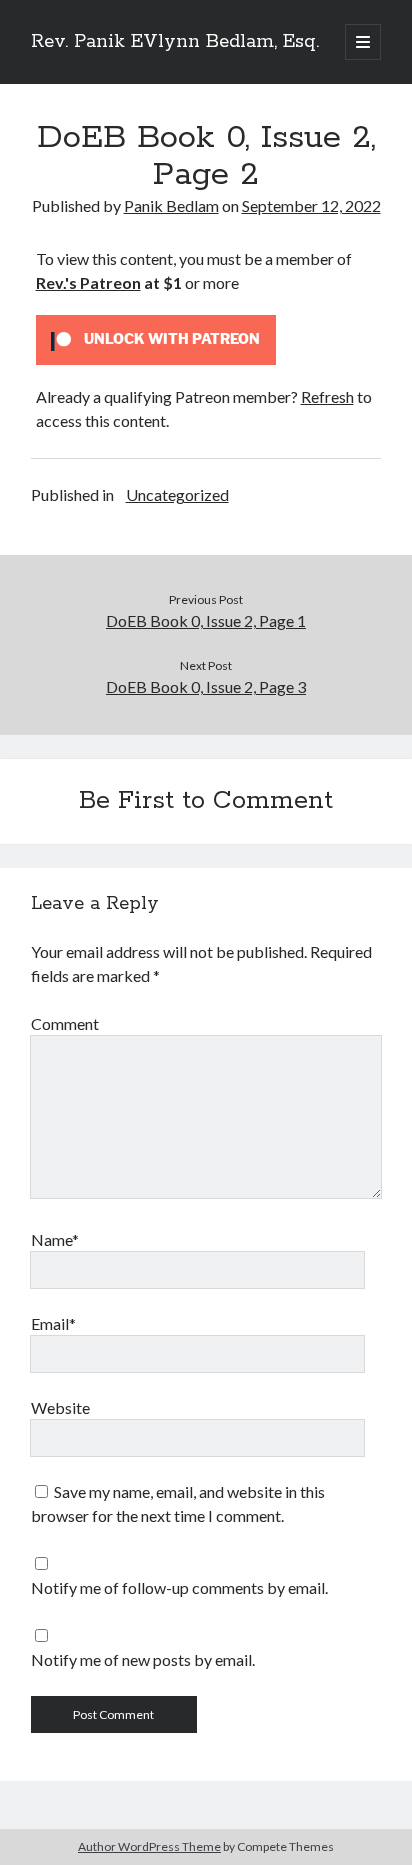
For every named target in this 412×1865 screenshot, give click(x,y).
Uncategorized (177, 494)
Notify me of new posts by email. (143, 1659)
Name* (55, 1239)
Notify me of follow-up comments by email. (179, 1587)
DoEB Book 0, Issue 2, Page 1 (206, 620)
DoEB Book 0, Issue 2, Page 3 (206, 686)
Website (60, 1407)
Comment (65, 1023)
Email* (53, 1323)
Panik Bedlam (171, 205)
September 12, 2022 (311, 205)
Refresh (327, 396)
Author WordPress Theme (149, 1846)
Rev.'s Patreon (88, 282)
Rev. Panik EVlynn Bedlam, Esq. (175, 42)
